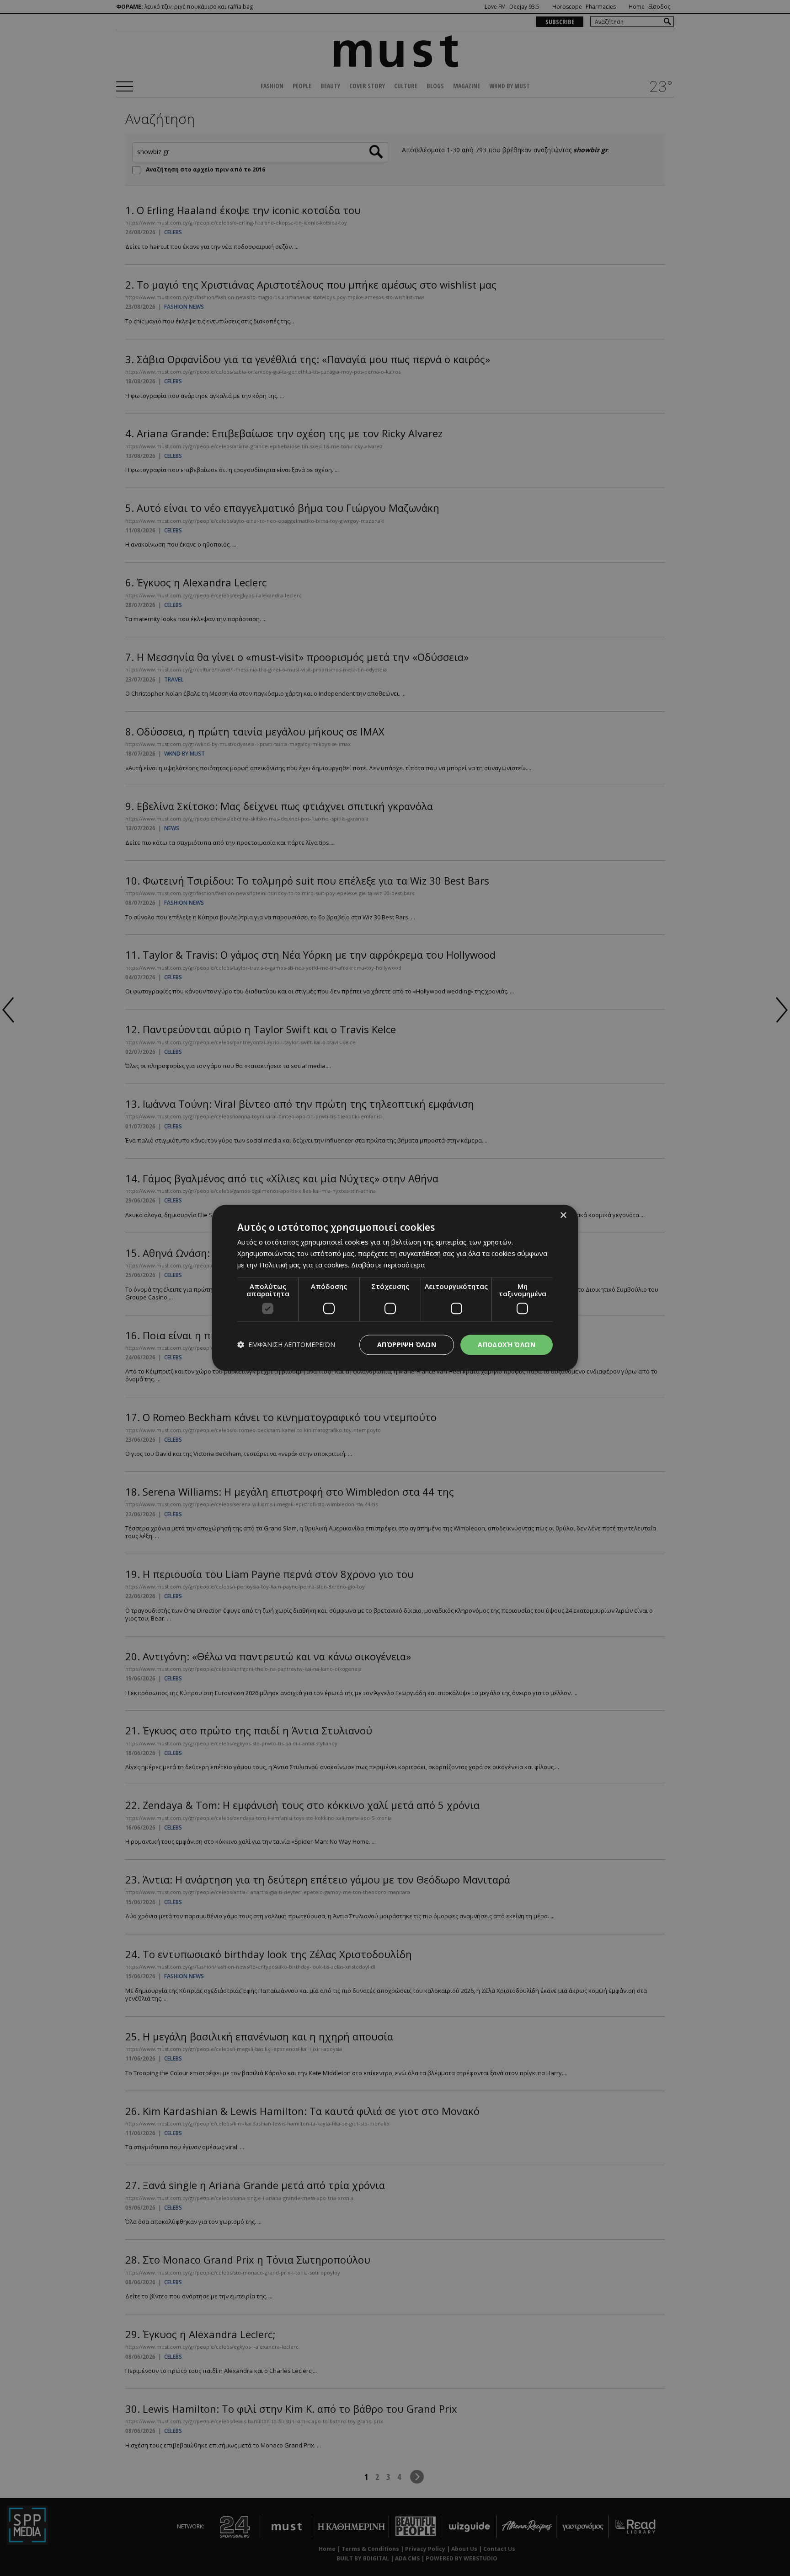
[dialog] (395, 1288)
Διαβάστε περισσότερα (388, 1265)
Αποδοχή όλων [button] (507, 1344)
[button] (286, 1345)
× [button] (563, 1216)
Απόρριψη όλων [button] (407, 1344)
